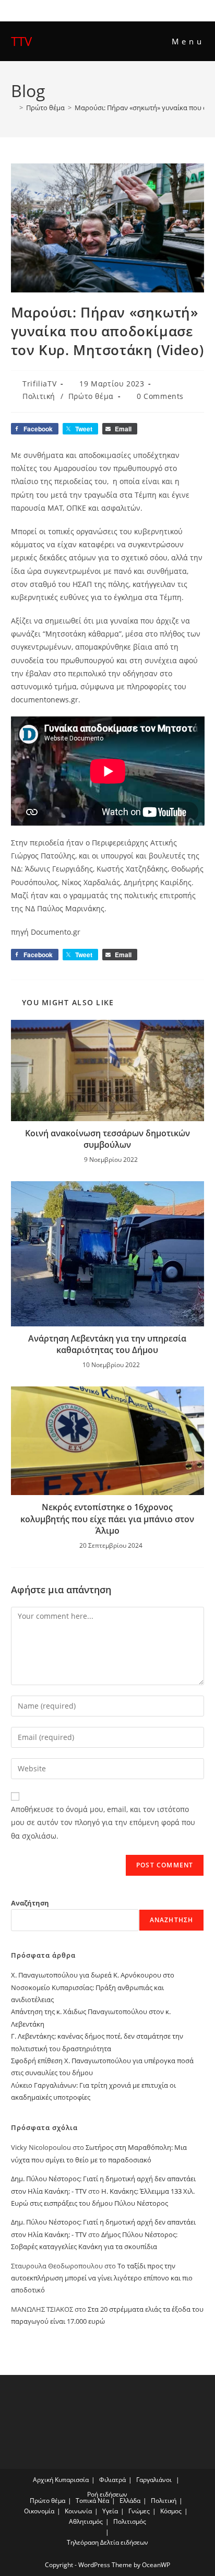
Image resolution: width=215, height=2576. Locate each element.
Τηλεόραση (83, 2542)
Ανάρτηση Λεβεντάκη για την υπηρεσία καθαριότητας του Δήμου (107, 1344)
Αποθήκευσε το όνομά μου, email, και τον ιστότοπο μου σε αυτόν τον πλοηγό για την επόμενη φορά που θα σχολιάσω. (103, 1822)
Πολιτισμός (130, 2521)
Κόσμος (171, 2511)
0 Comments (160, 396)
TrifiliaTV (39, 384)
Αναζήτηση (30, 1903)
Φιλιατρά (112, 2480)
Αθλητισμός (86, 2521)
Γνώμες (139, 2511)
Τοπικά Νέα (92, 2501)
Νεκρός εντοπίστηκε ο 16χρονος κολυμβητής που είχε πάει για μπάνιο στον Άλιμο (107, 1519)
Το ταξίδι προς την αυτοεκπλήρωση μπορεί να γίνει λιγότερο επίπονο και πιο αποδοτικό (102, 2278)
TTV (21, 41)
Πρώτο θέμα (91, 396)
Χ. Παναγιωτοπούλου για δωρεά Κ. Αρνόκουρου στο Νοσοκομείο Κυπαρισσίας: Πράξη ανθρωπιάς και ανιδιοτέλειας (93, 1987)
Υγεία (110, 2511)
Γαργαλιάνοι (154, 2480)
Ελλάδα (130, 2501)
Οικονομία (39, 2511)
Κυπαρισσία (72, 2480)
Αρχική (43, 2480)
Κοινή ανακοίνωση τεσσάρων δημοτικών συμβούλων (107, 1139)
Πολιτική (39, 396)
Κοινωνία (78, 2511)
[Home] (14, 108)
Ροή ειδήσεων (107, 2494)
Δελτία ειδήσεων (124, 2542)
